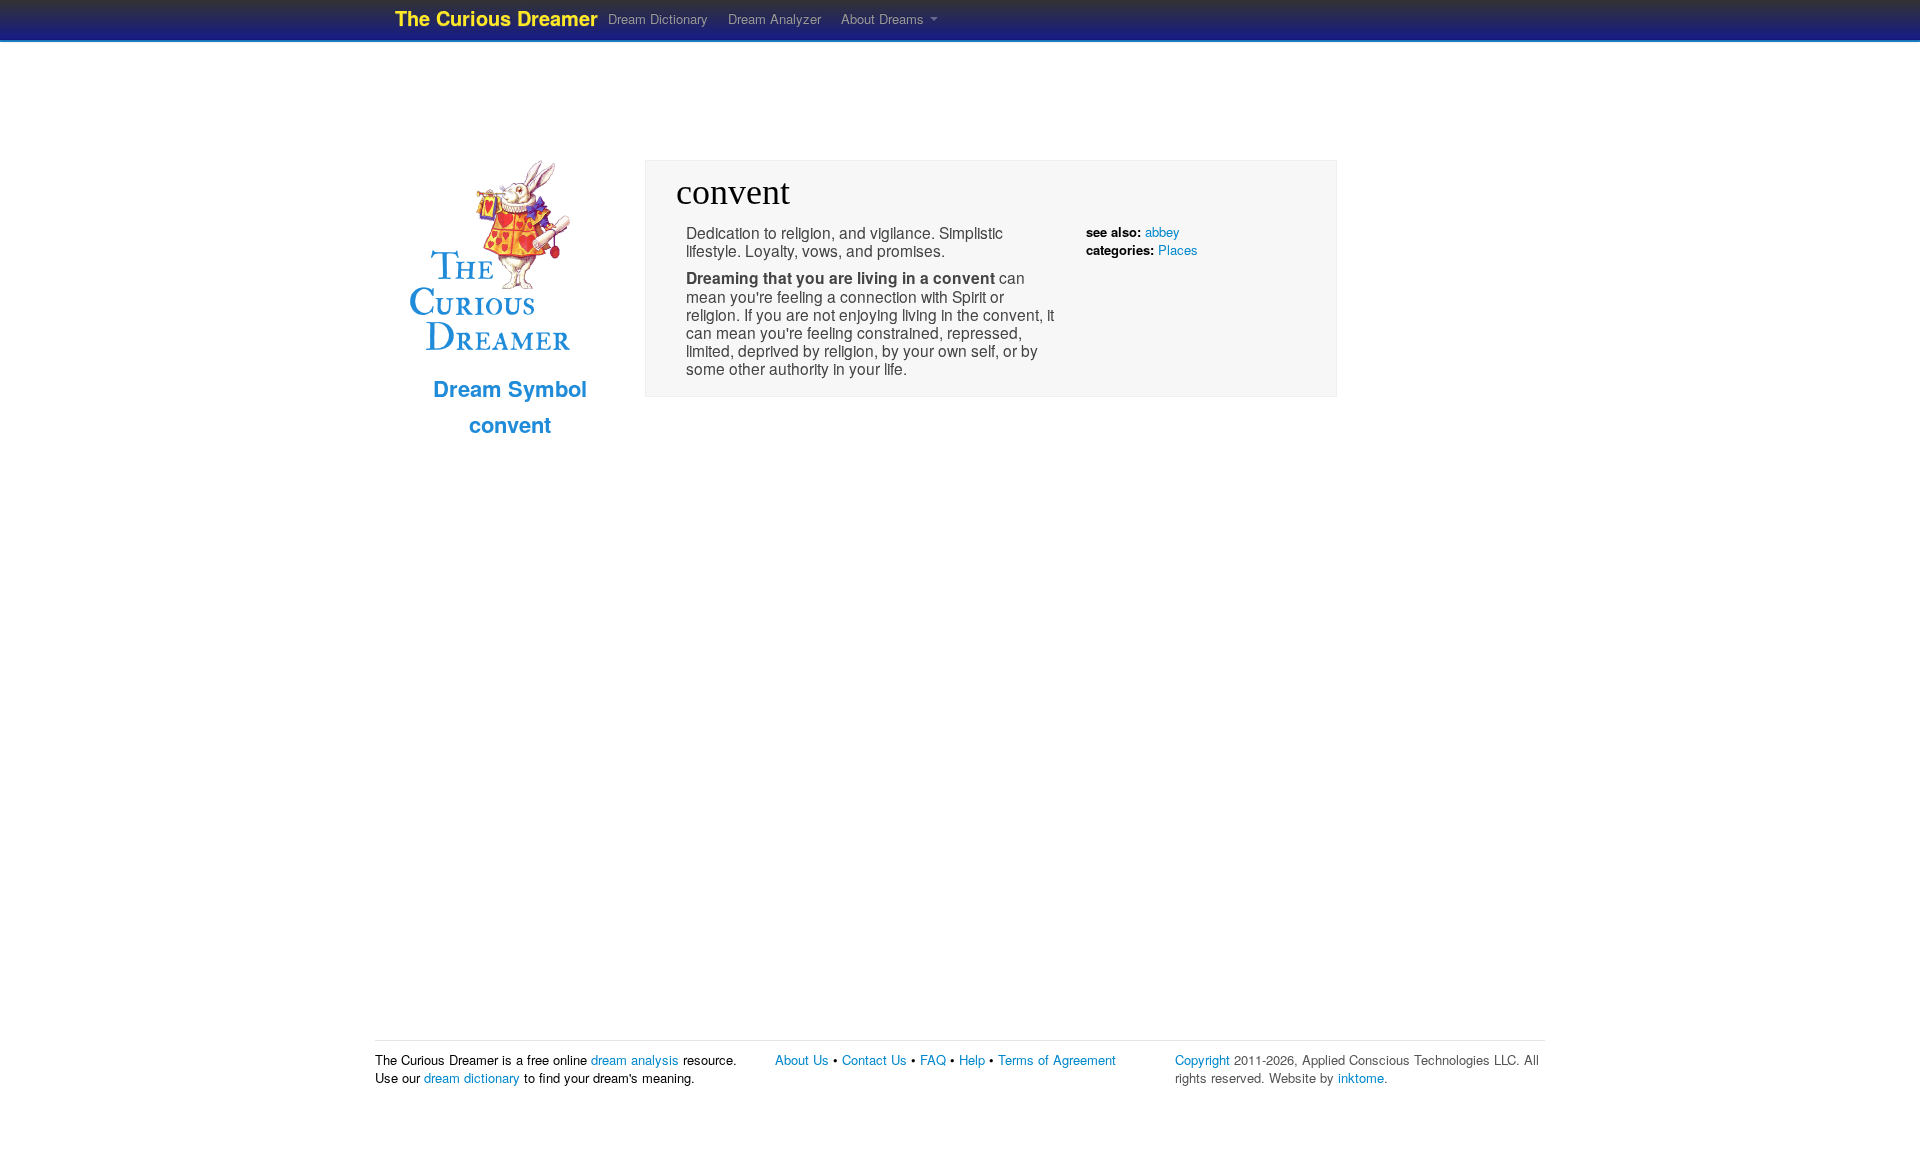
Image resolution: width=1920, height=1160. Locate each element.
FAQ (933, 1059)
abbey (1162, 231)
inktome (1361, 1077)
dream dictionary (472, 1077)
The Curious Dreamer (496, 17)
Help (972, 1059)
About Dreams (884, 18)
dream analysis (635, 1059)
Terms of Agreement (1057, 1059)
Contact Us (874, 1059)
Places (1178, 249)
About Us (802, 1059)
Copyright (1202, 1059)
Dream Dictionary (658, 18)
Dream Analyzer (774, 18)
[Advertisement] (960, 95)
